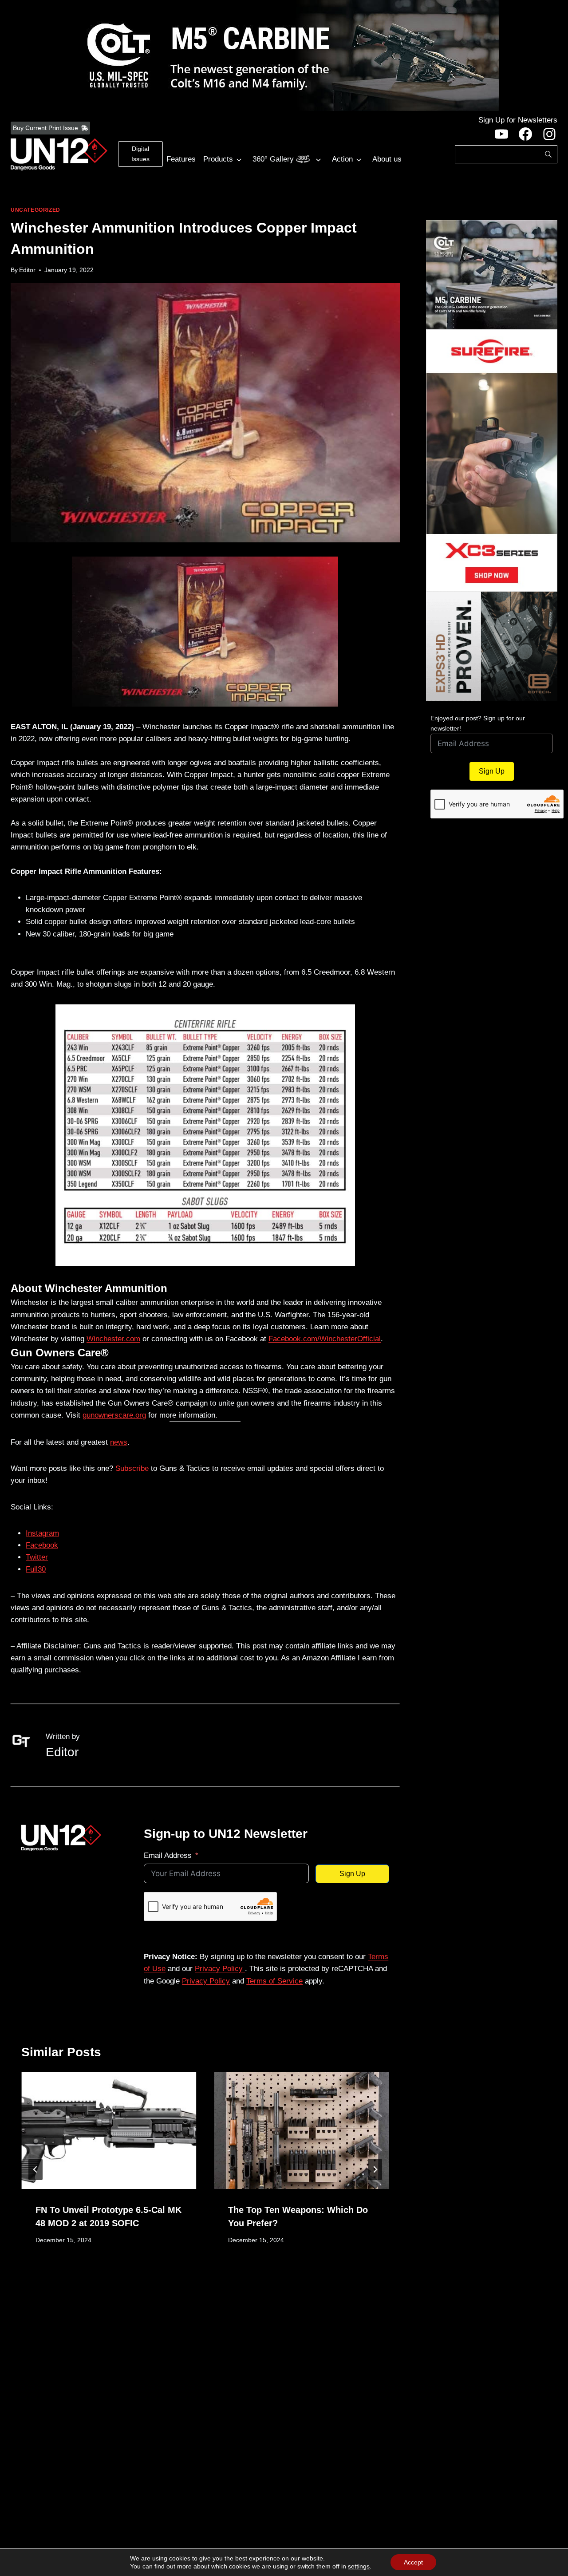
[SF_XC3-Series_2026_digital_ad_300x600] (492, 460)
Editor (27, 270)
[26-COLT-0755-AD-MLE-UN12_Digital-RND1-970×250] (284, 55)
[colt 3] (492, 275)
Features (181, 159)
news (119, 1442)
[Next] (375, 2169)
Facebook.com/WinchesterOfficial (325, 1339)
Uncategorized (35, 210)
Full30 (36, 1569)
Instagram (42, 1533)
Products (218, 159)
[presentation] (109, 2131)
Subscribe (132, 1468)
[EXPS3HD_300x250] (492, 646)
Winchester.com (113, 1339)
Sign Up (352, 1874)
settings (359, 2566)
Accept (413, 2562)
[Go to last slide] (35, 2169)
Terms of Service (274, 1981)
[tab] (187, 2275)
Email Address (168, 1855)
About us (387, 159)
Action (342, 159)
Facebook (42, 1545)
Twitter (37, 1557)
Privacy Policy (220, 1969)
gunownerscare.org (114, 1415)
